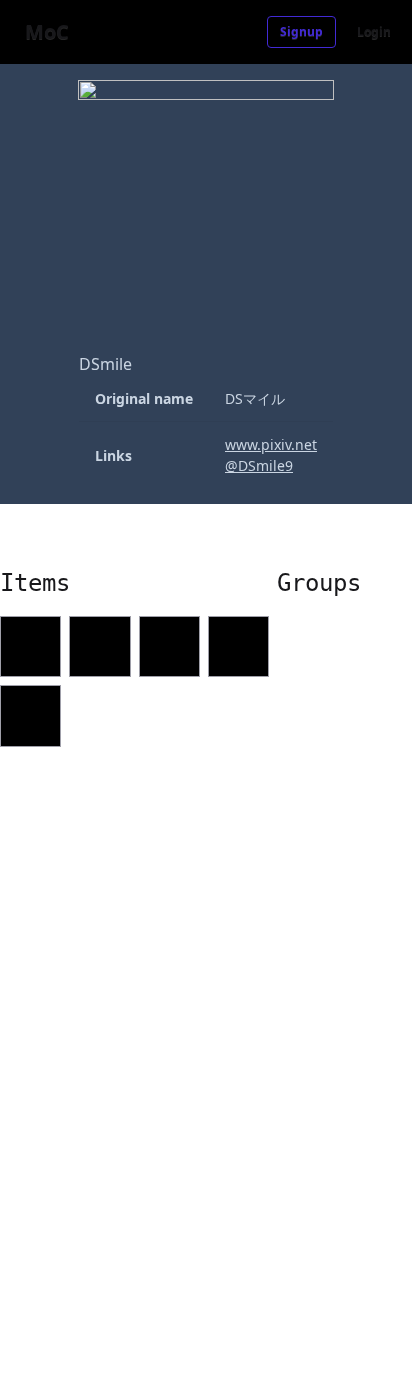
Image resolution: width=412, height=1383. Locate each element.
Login (374, 31)
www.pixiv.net (271, 444)
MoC (47, 31)
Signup (301, 31)
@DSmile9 (259, 465)
